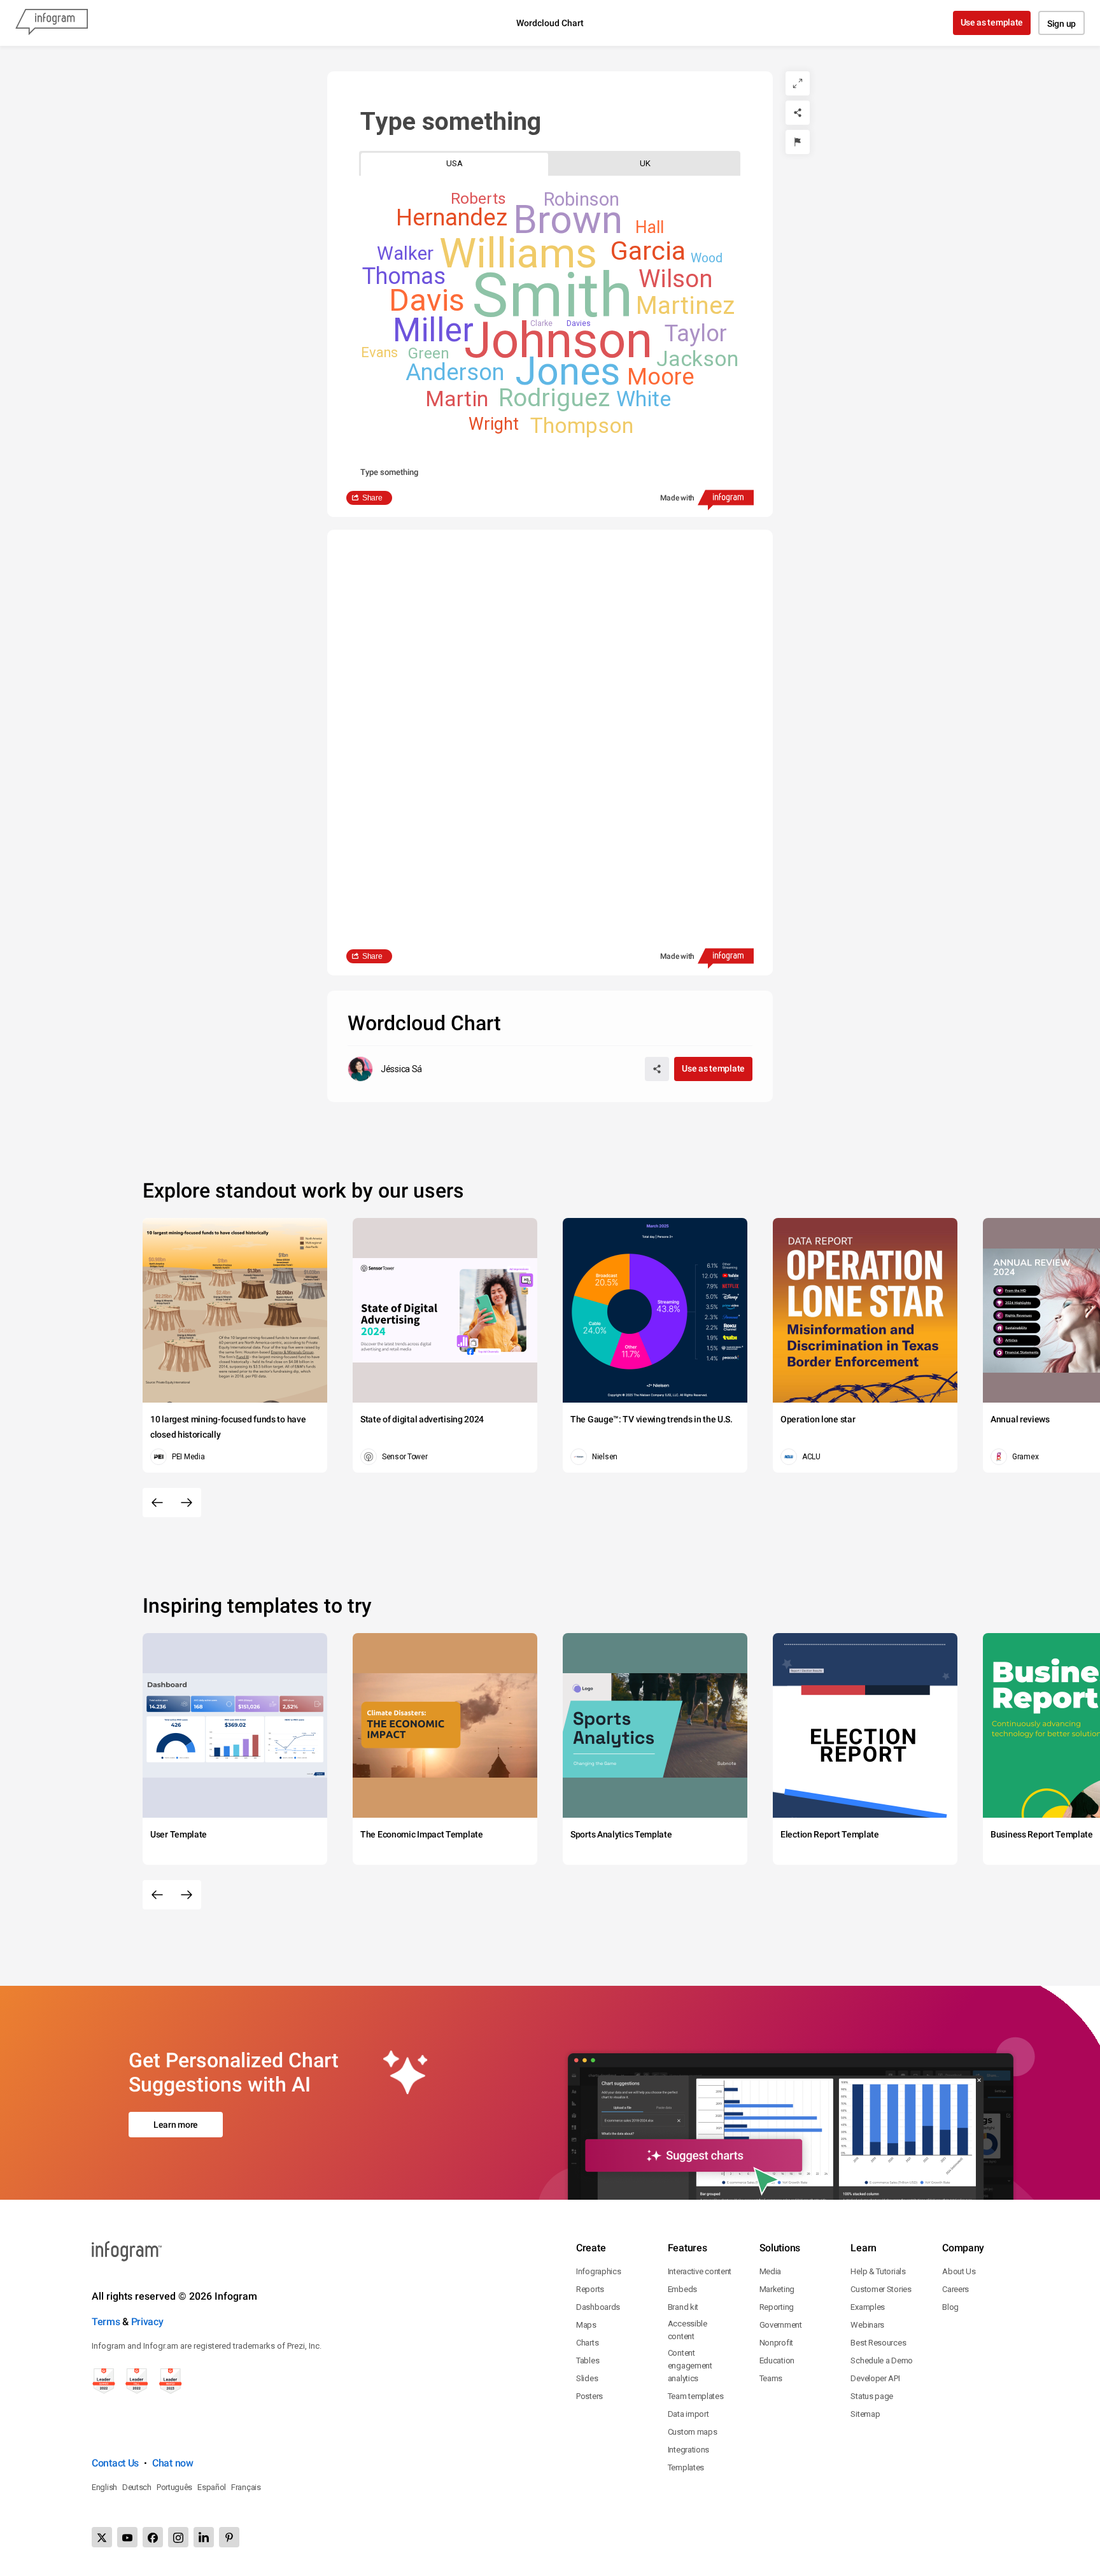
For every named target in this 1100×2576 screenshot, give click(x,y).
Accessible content (687, 2330)
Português (174, 2487)
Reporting (777, 2307)
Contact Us (115, 2463)
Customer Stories (881, 2289)
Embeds (682, 2289)
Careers (955, 2289)
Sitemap (865, 2414)
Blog (950, 2307)
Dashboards (598, 2307)
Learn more (176, 2125)
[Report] (798, 142)
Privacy (147, 2322)
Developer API (875, 2378)
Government (781, 2325)
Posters (589, 2396)
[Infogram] (52, 23)
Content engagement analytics (690, 2366)
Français (246, 2487)
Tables (588, 2360)
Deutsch (137, 2487)
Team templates (696, 2396)
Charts (587, 2343)
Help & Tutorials (878, 2271)
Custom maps (693, 2432)
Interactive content (700, 2271)
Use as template (992, 22)
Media (771, 2271)
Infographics (598, 2271)
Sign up (1061, 24)
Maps (586, 2325)
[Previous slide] (157, 1503)
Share (372, 498)
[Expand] (798, 83)
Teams (771, 2378)
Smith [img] (552, 295)
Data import (688, 2414)
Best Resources (878, 2343)
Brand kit (683, 2307)
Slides (587, 2378)
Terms (106, 2322)
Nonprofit (776, 2343)
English (104, 2487)
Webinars (867, 2325)
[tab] (455, 163)
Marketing (777, 2289)
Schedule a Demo (882, 2360)
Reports (590, 2289)
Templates (686, 2467)
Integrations (688, 2450)
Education (777, 2360)
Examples (868, 2307)
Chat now (173, 2463)
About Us (959, 2271)
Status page (872, 2396)
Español (212, 2487)
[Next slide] (187, 1503)
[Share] (798, 113)
